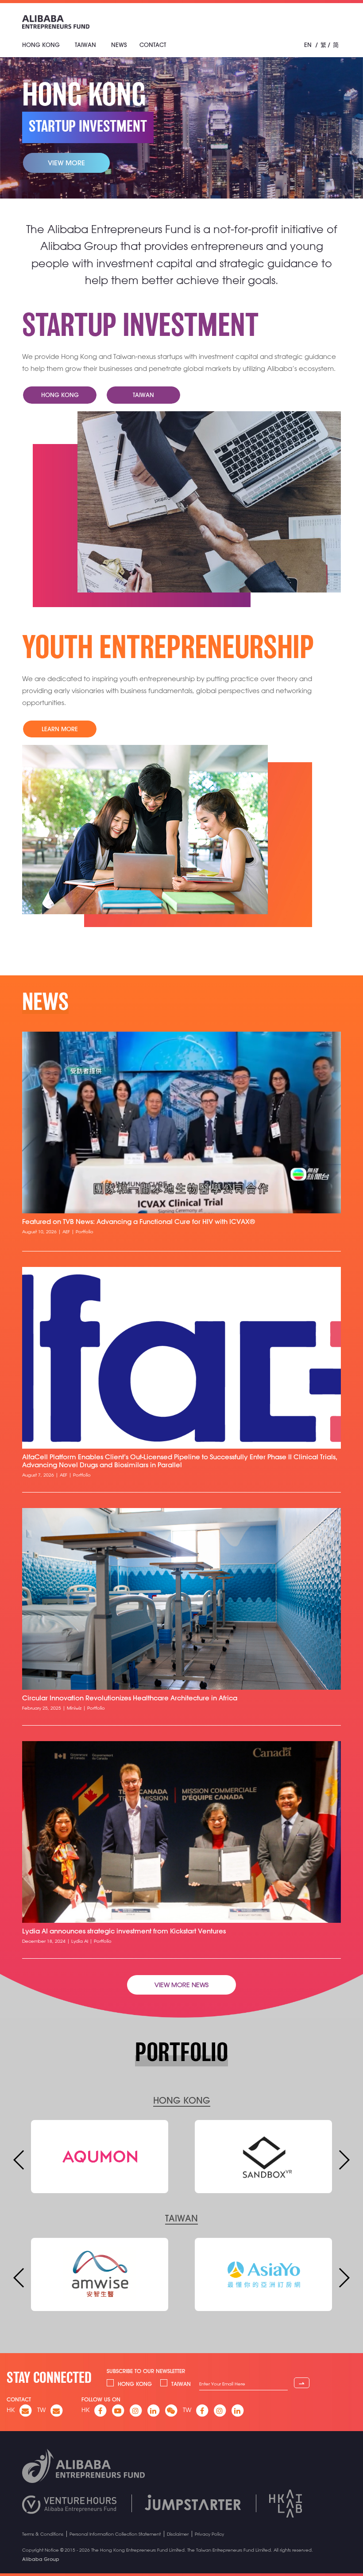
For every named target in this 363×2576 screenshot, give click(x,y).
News (119, 45)
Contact (153, 45)
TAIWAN (181, 2218)
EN (308, 45)
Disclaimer (178, 2534)
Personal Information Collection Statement (115, 2534)
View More (66, 163)
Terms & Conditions (43, 2534)
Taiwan (85, 45)
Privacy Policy (209, 2534)
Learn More (60, 729)
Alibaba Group (41, 2559)
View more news (181, 1985)
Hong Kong (41, 45)
